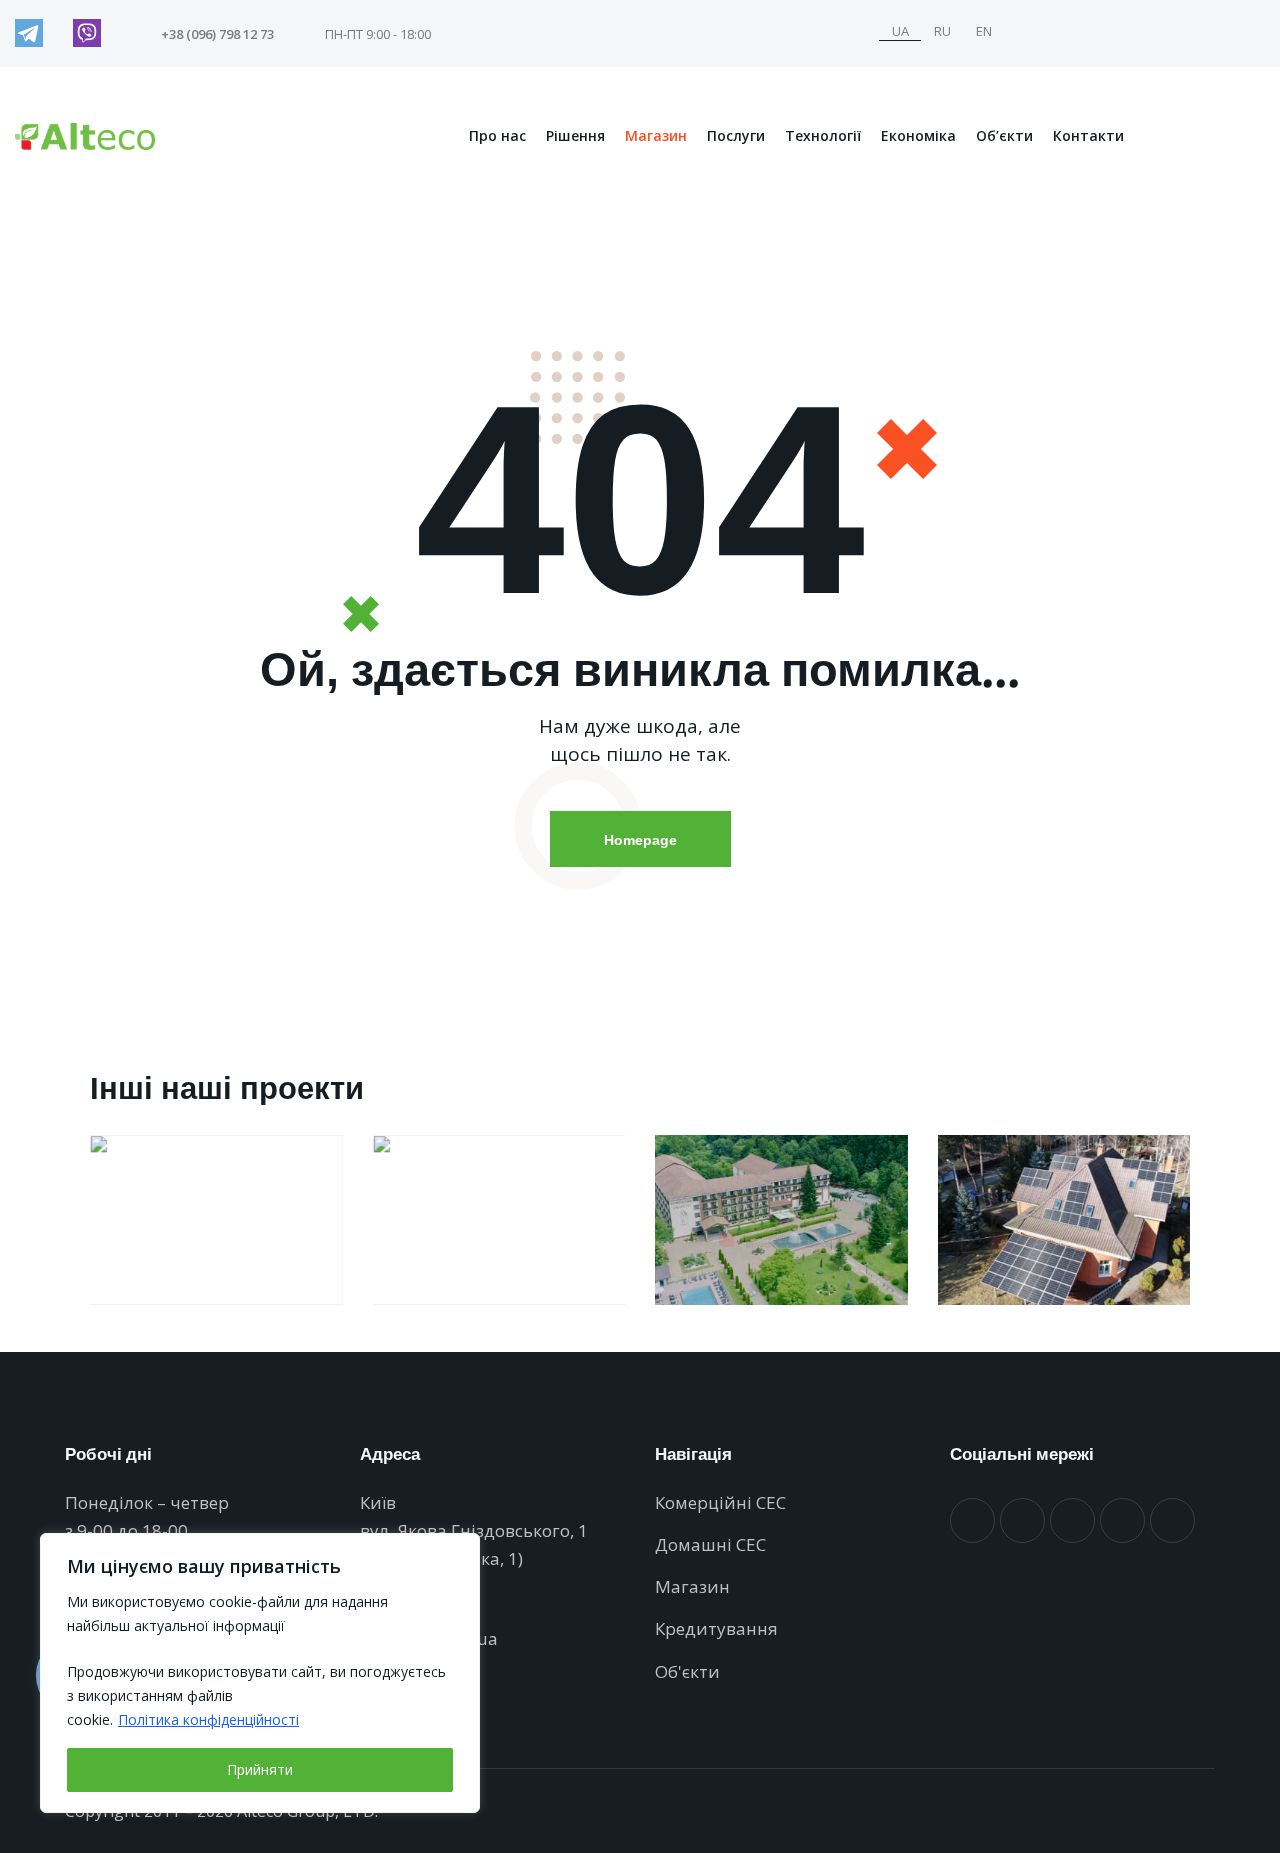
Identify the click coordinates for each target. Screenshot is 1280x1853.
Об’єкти (1004, 135)
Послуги (736, 135)
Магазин (656, 135)
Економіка (918, 135)
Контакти (1088, 135)
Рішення (575, 135)
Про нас (497, 135)
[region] (260, 1673)
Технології (823, 135)
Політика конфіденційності (208, 1719)
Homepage (640, 839)
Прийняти (260, 1769)
